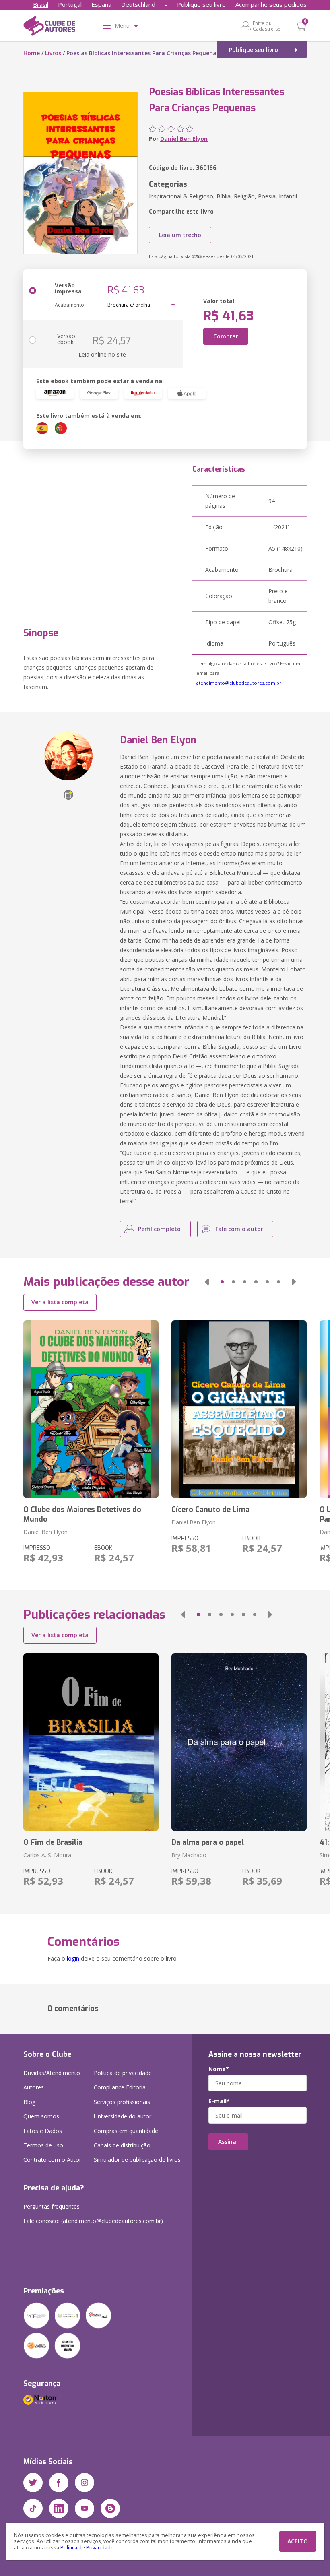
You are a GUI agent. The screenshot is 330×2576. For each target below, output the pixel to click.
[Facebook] (59, 2483)
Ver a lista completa (60, 1302)
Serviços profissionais (122, 2102)
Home (32, 53)
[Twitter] (33, 2483)
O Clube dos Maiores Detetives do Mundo (82, 1514)
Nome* (219, 2069)
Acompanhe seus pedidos (271, 4)
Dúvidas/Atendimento (52, 2073)
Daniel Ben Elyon (184, 139)
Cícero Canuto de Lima (210, 1510)
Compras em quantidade (126, 2131)
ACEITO (298, 2541)
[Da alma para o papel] (239, 1742)
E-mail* (219, 2101)
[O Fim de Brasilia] (91, 1742)
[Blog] (110, 2508)
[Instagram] (85, 2483)
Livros (53, 53)
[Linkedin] (59, 2508)
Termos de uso (43, 2145)
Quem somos (41, 2116)
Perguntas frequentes (52, 2206)
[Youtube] (85, 2508)
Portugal (70, 4)
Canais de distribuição (122, 2145)
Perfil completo (159, 1229)
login (73, 1958)
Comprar (226, 336)
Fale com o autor (239, 1229)
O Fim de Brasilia (53, 1842)
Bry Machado (189, 1855)
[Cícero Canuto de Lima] (239, 1409)
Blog (29, 2102)
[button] (207, 1282)
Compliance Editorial (120, 2087)
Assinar (228, 2142)
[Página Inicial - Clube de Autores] (49, 27)
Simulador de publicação (137, 2160)
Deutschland (138, 4)
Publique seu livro (201, 4)
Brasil (41, 4)
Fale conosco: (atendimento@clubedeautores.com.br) (93, 2221)
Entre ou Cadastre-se (267, 26)
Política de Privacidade (87, 2548)
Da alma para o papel (208, 1842)
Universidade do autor (123, 2116)
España (101, 4)
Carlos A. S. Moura (47, 1855)
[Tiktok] (33, 2508)
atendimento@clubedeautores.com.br (239, 683)
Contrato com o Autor (52, 2160)
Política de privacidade (123, 2073)
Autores (34, 2087)
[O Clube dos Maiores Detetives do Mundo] (91, 1409)
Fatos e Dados (43, 2131)
